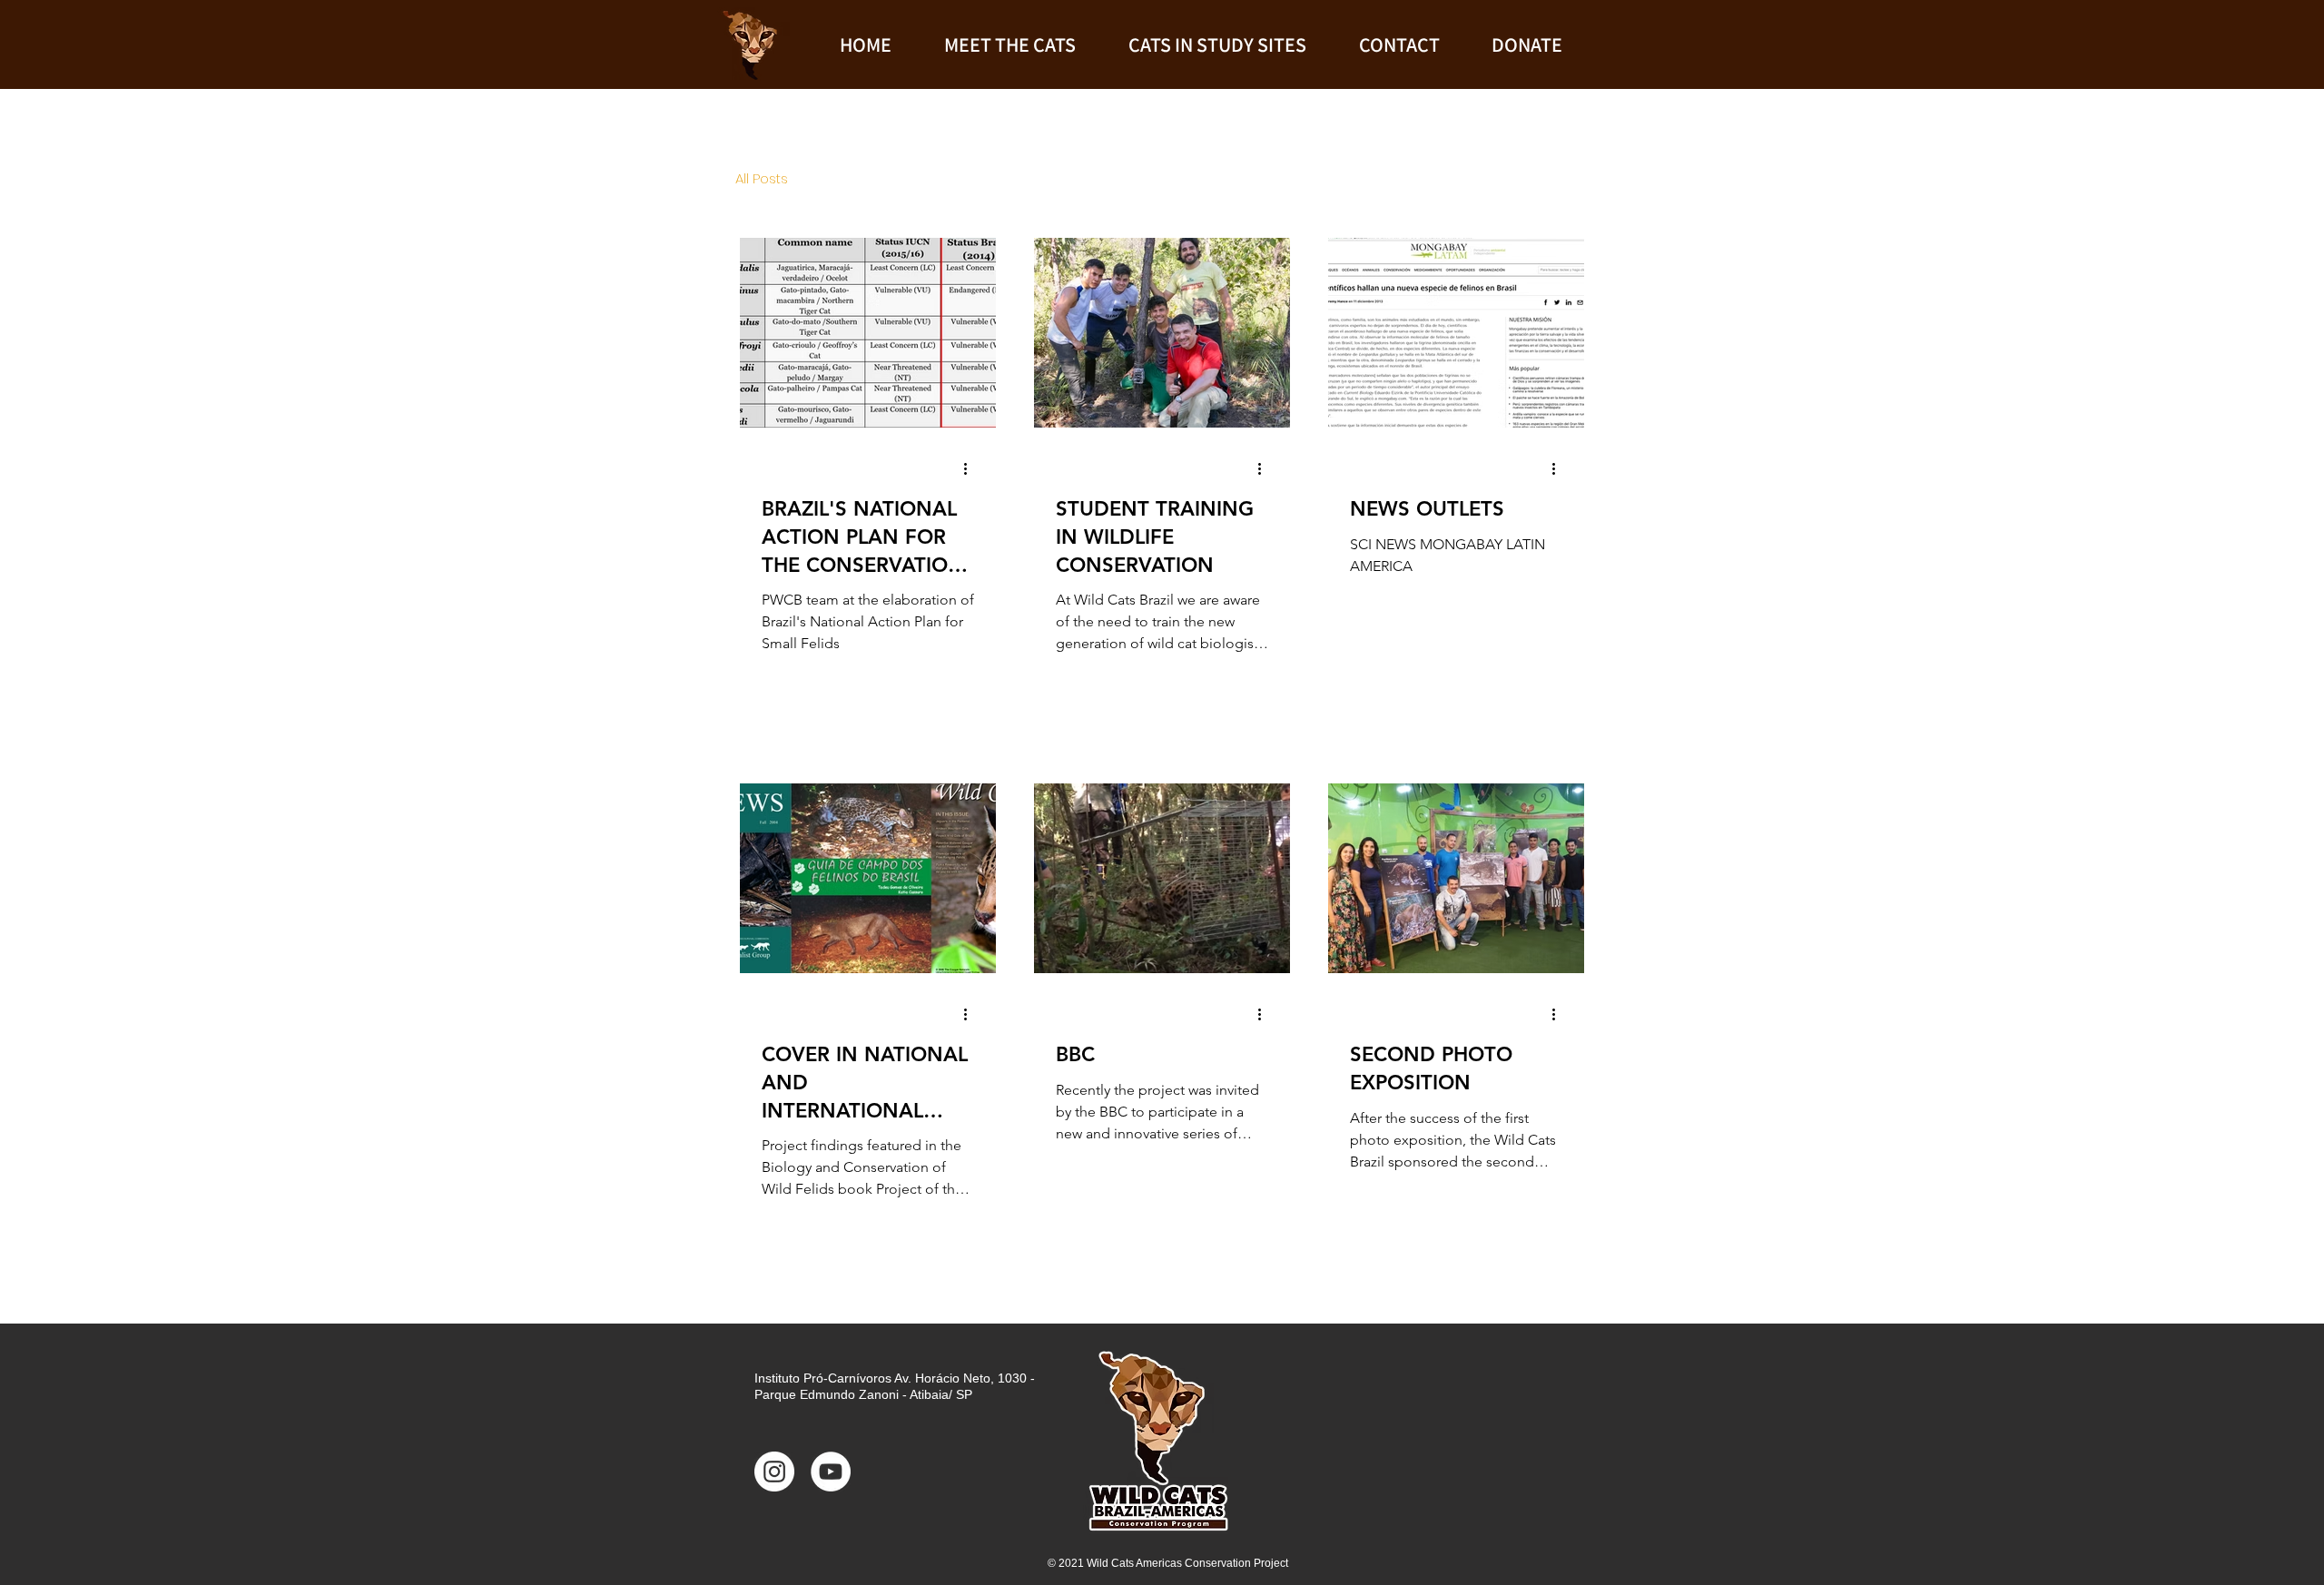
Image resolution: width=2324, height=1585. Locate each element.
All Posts (762, 179)
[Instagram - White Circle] (774, 1472)
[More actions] (971, 468)
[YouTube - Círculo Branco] (831, 1472)
